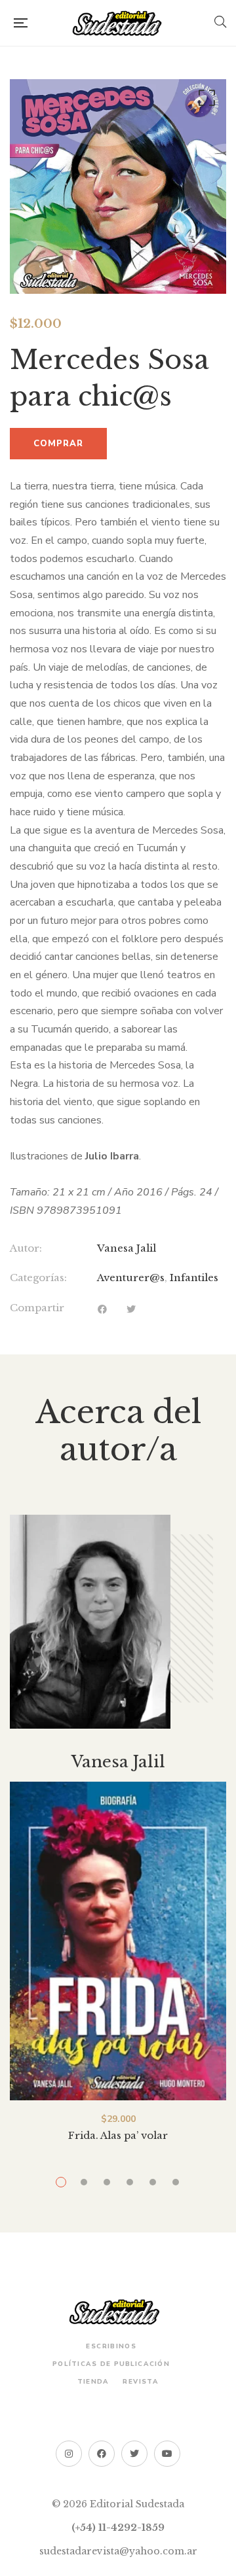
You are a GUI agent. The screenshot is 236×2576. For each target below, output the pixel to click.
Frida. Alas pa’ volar (118, 2135)
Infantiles (194, 1278)
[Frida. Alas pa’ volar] (118, 1941)
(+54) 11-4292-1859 (118, 2528)
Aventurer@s (131, 1278)
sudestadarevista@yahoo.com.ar (118, 2551)
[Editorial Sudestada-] (121, 23)
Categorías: (38, 1278)
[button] (205, 101)
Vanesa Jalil (127, 1248)
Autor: (26, 1248)
